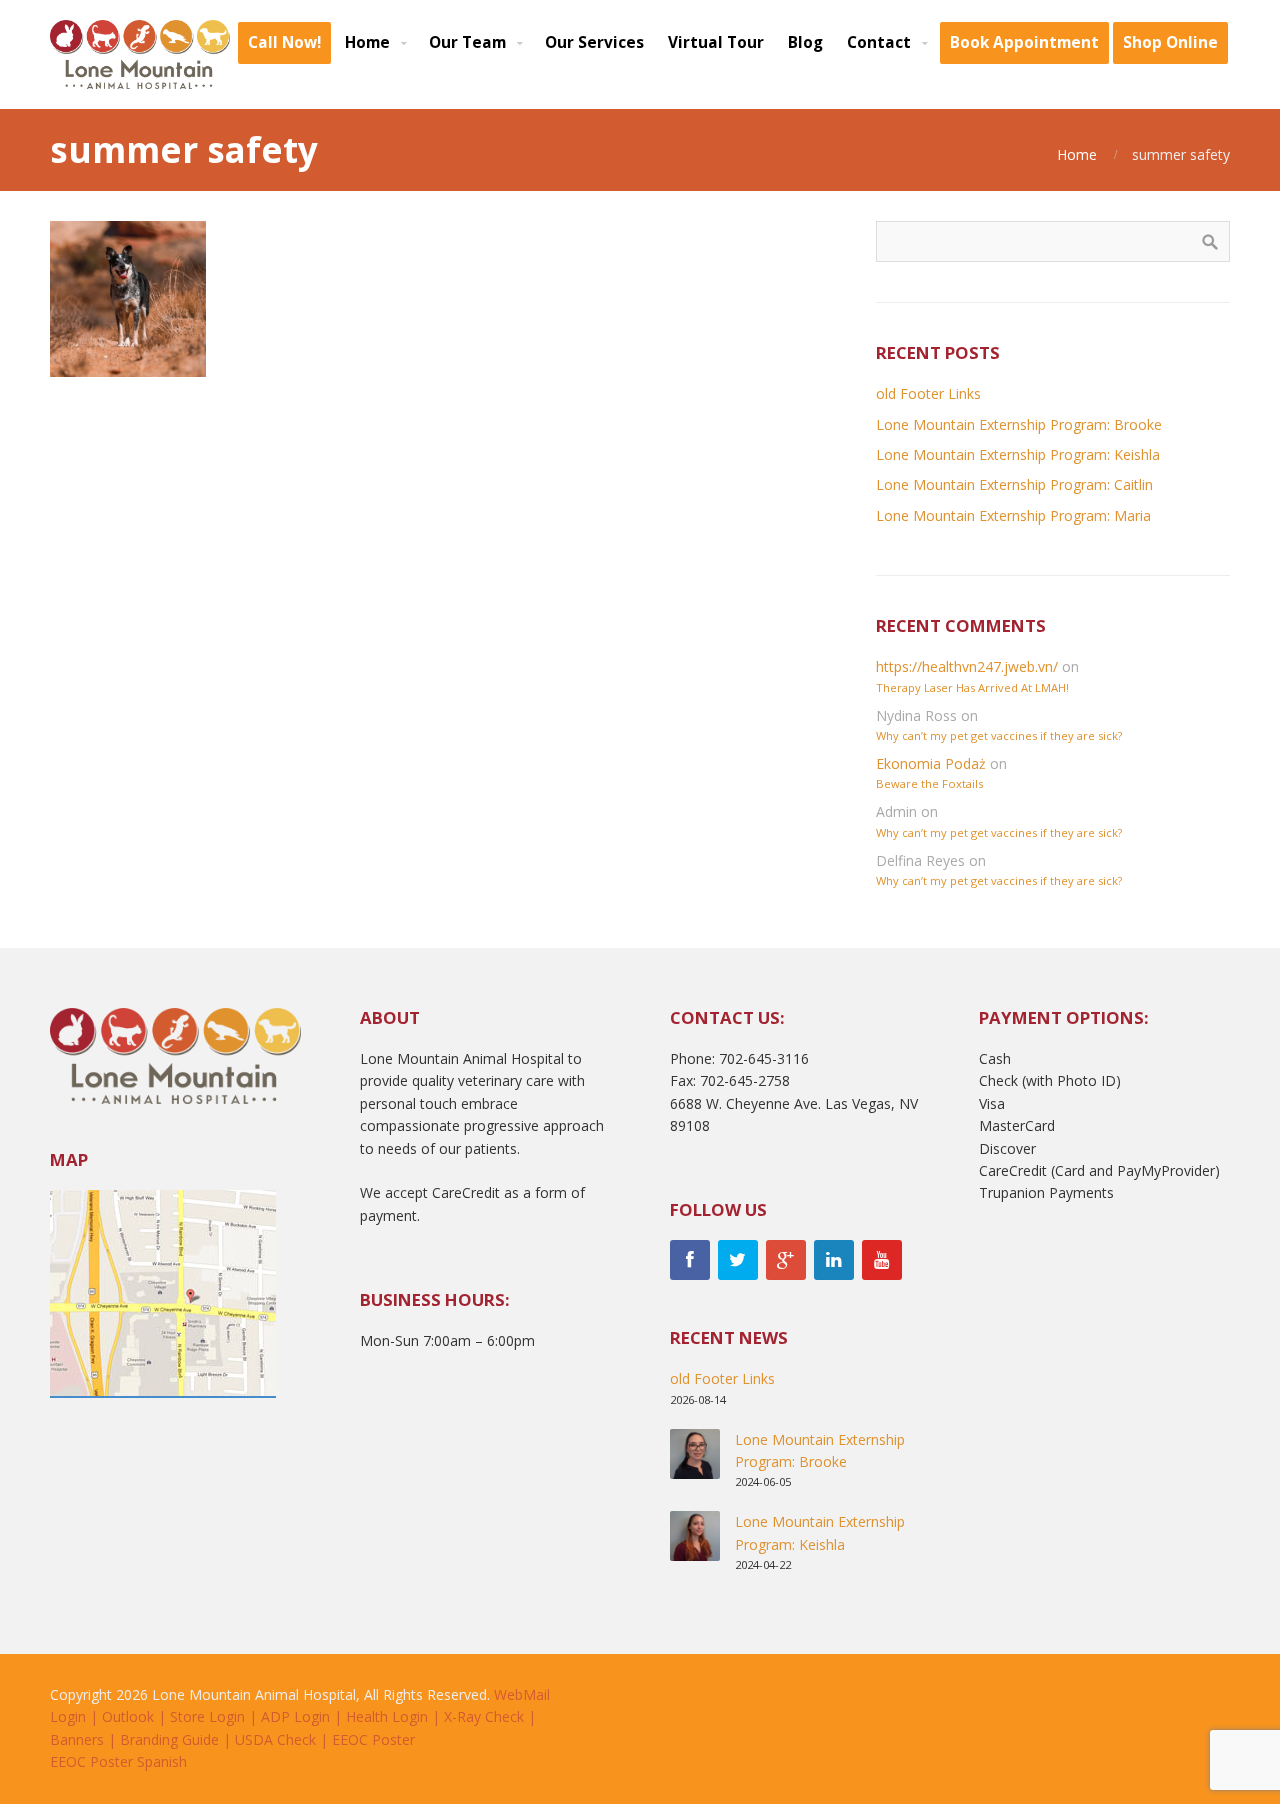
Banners (77, 1739)
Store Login (207, 1716)
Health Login (387, 1716)
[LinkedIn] (834, 1260)
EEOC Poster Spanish (118, 1761)
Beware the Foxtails (929, 783)
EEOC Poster (373, 1739)
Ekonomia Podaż (931, 763)
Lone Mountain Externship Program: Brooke (1019, 424)
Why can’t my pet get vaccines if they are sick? (999, 735)
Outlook (128, 1716)
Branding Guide (169, 1739)
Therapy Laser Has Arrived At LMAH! (972, 687)
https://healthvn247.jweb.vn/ (967, 666)
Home (1077, 154)
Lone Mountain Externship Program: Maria (1013, 515)
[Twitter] (738, 1260)
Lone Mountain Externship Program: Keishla (1018, 454)
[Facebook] (690, 1260)
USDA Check (275, 1739)
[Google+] (786, 1260)
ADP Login (295, 1716)
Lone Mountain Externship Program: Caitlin (1014, 484)
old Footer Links (928, 393)
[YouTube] (882, 1260)
